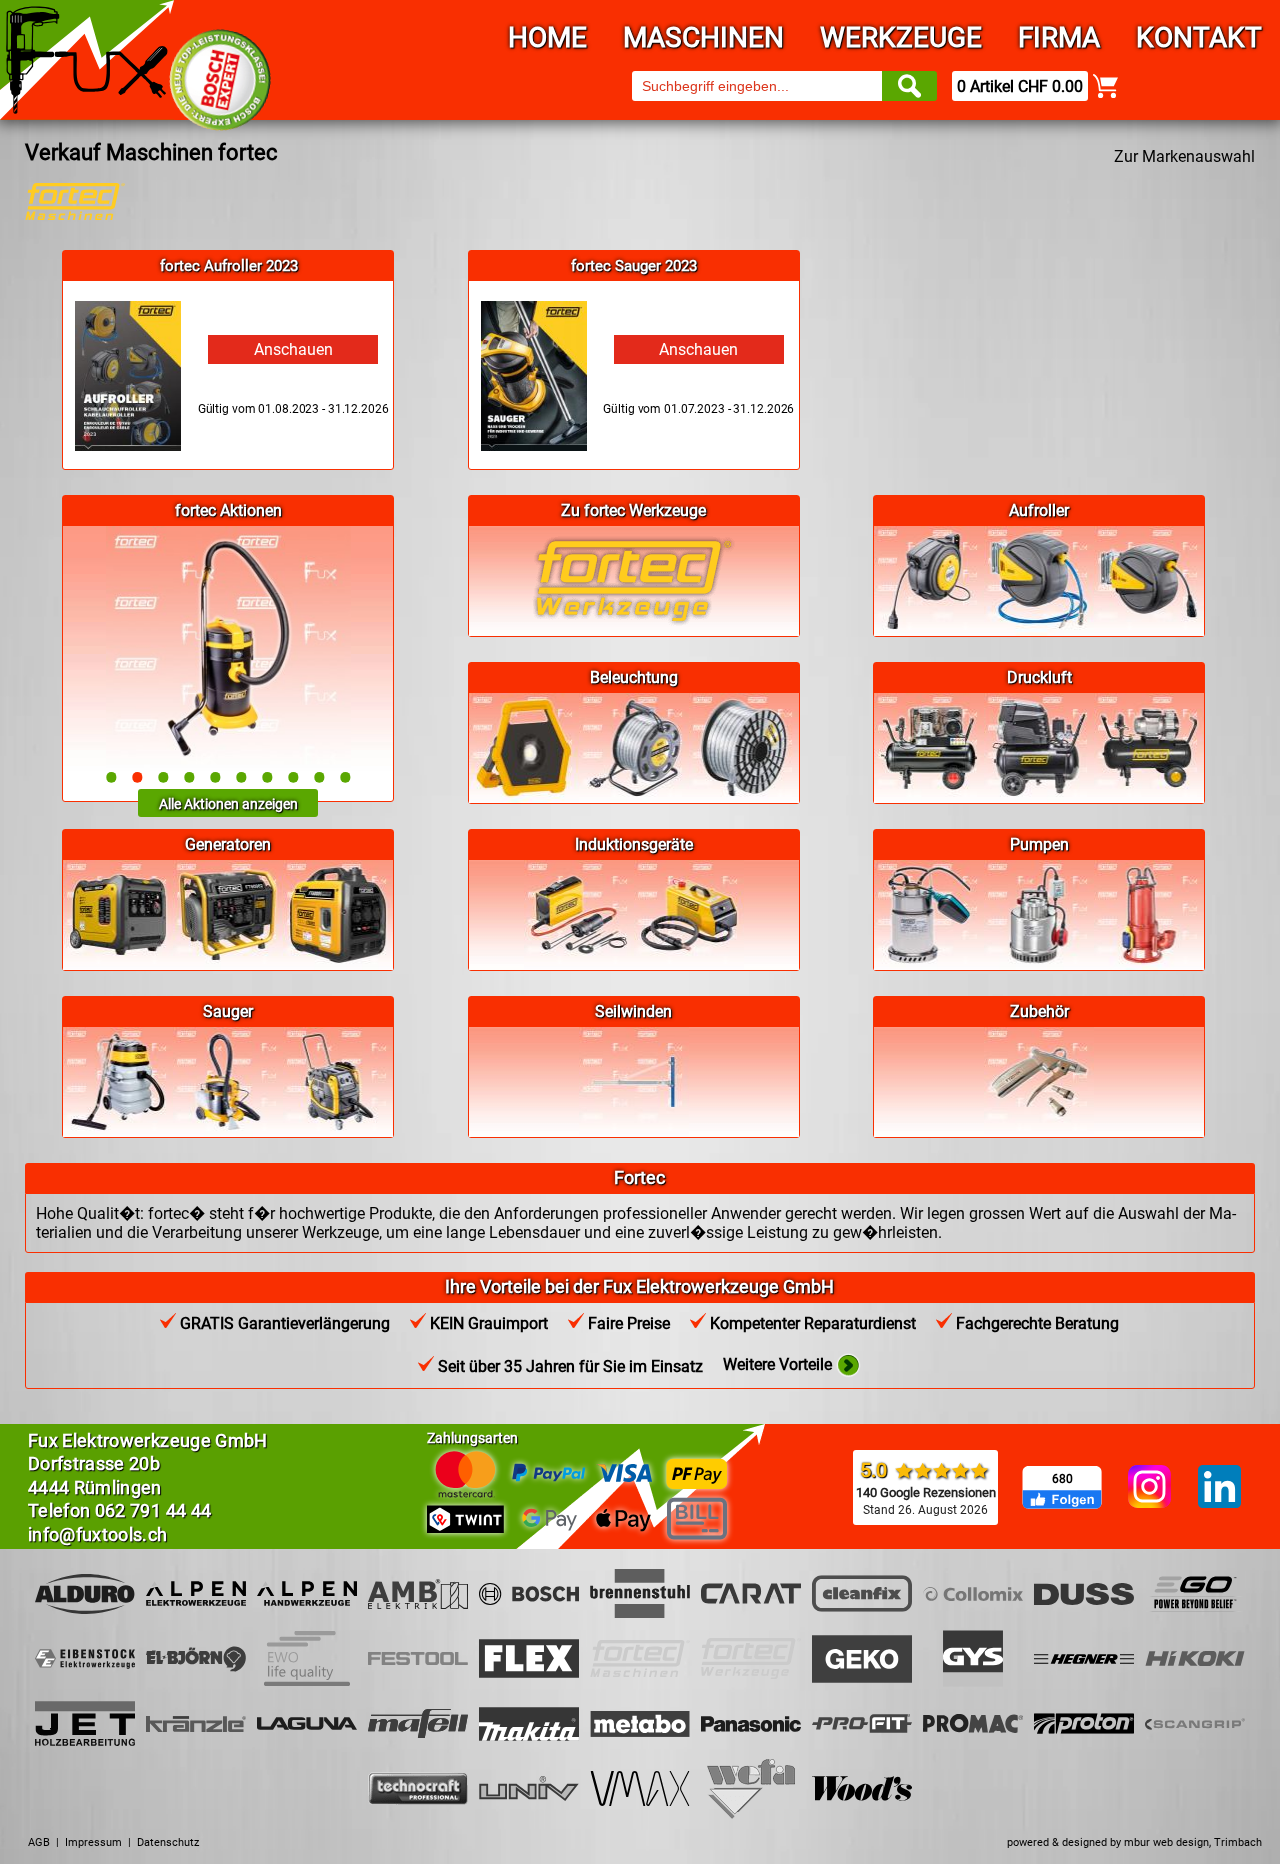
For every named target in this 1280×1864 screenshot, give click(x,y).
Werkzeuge (901, 37)
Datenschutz (168, 1842)
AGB (39, 1842)
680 (1062, 1479)
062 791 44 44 (153, 1510)
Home (547, 37)
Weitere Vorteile (779, 1364)
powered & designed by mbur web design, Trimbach (1134, 1842)
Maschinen (703, 37)
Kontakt (1199, 37)
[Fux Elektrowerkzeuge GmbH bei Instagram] (1149, 1488)
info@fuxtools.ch (98, 1534)
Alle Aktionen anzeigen (228, 804)
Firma (1059, 37)
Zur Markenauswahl (1184, 156)
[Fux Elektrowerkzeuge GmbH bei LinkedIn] (1219, 1488)
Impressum (93, 1842)
